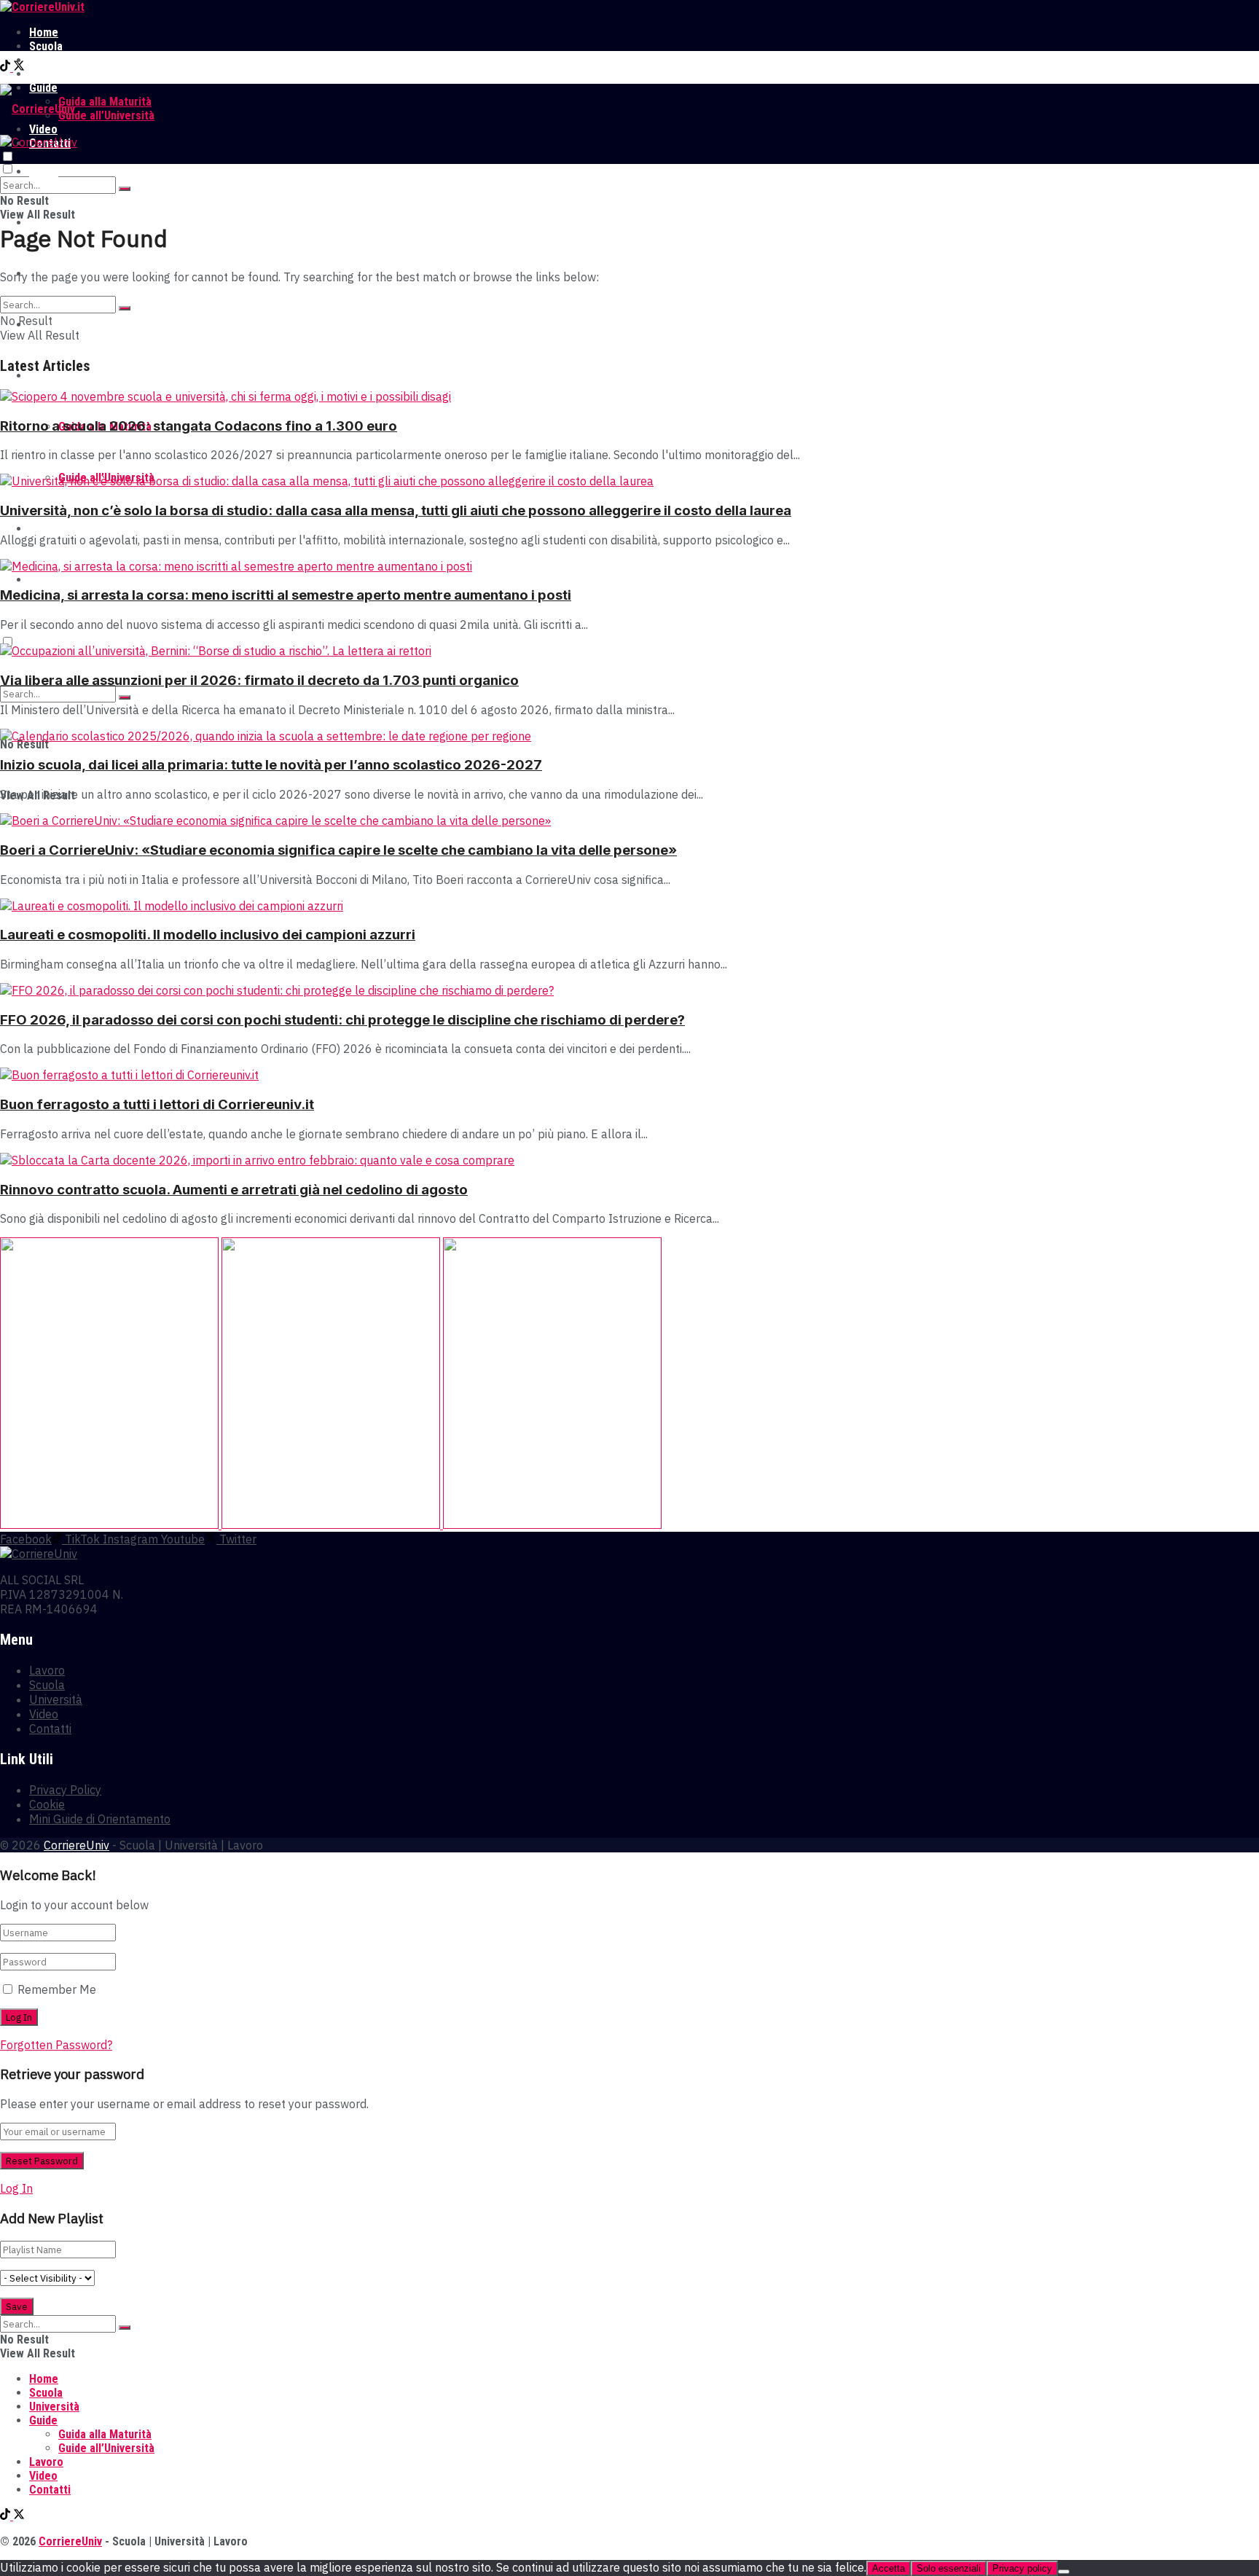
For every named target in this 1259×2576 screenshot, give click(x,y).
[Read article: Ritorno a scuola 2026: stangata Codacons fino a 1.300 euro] (629, 396)
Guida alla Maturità (105, 102)
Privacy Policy (65, 1790)
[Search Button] (125, 189)
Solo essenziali (949, 2568)
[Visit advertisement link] (111, 1524)
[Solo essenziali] (1064, 2572)
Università (54, 60)
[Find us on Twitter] (19, 67)
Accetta (889, 2568)
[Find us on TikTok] (7, 67)
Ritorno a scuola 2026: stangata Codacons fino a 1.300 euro (199, 426)
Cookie (47, 1804)
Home (44, 32)
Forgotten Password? (56, 2045)
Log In (16, 2188)
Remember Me (57, 1989)
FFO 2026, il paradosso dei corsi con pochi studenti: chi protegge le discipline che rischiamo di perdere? (342, 1020)
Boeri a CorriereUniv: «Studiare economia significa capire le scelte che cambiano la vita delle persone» (338, 850)
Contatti (50, 580)
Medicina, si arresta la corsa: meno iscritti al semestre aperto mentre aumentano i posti (286, 595)
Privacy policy (1022, 2568)
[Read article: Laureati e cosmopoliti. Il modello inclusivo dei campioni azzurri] (629, 906)
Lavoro (46, 74)
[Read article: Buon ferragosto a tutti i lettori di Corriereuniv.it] (629, 1075)
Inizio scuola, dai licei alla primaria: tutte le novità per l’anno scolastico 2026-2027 (271, 765)
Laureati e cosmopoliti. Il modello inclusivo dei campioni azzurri (208, 935)
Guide (43, 376)
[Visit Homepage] (42, 7)
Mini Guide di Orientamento (100, 1819)
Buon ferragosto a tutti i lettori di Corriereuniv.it (157, 1104)
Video (43, 529)
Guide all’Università (106, 116)
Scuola (46, 46)
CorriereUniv (77, 1845)
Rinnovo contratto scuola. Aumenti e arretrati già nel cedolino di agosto (234, 1190)
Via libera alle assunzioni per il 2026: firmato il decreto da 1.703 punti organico (259, 680)
